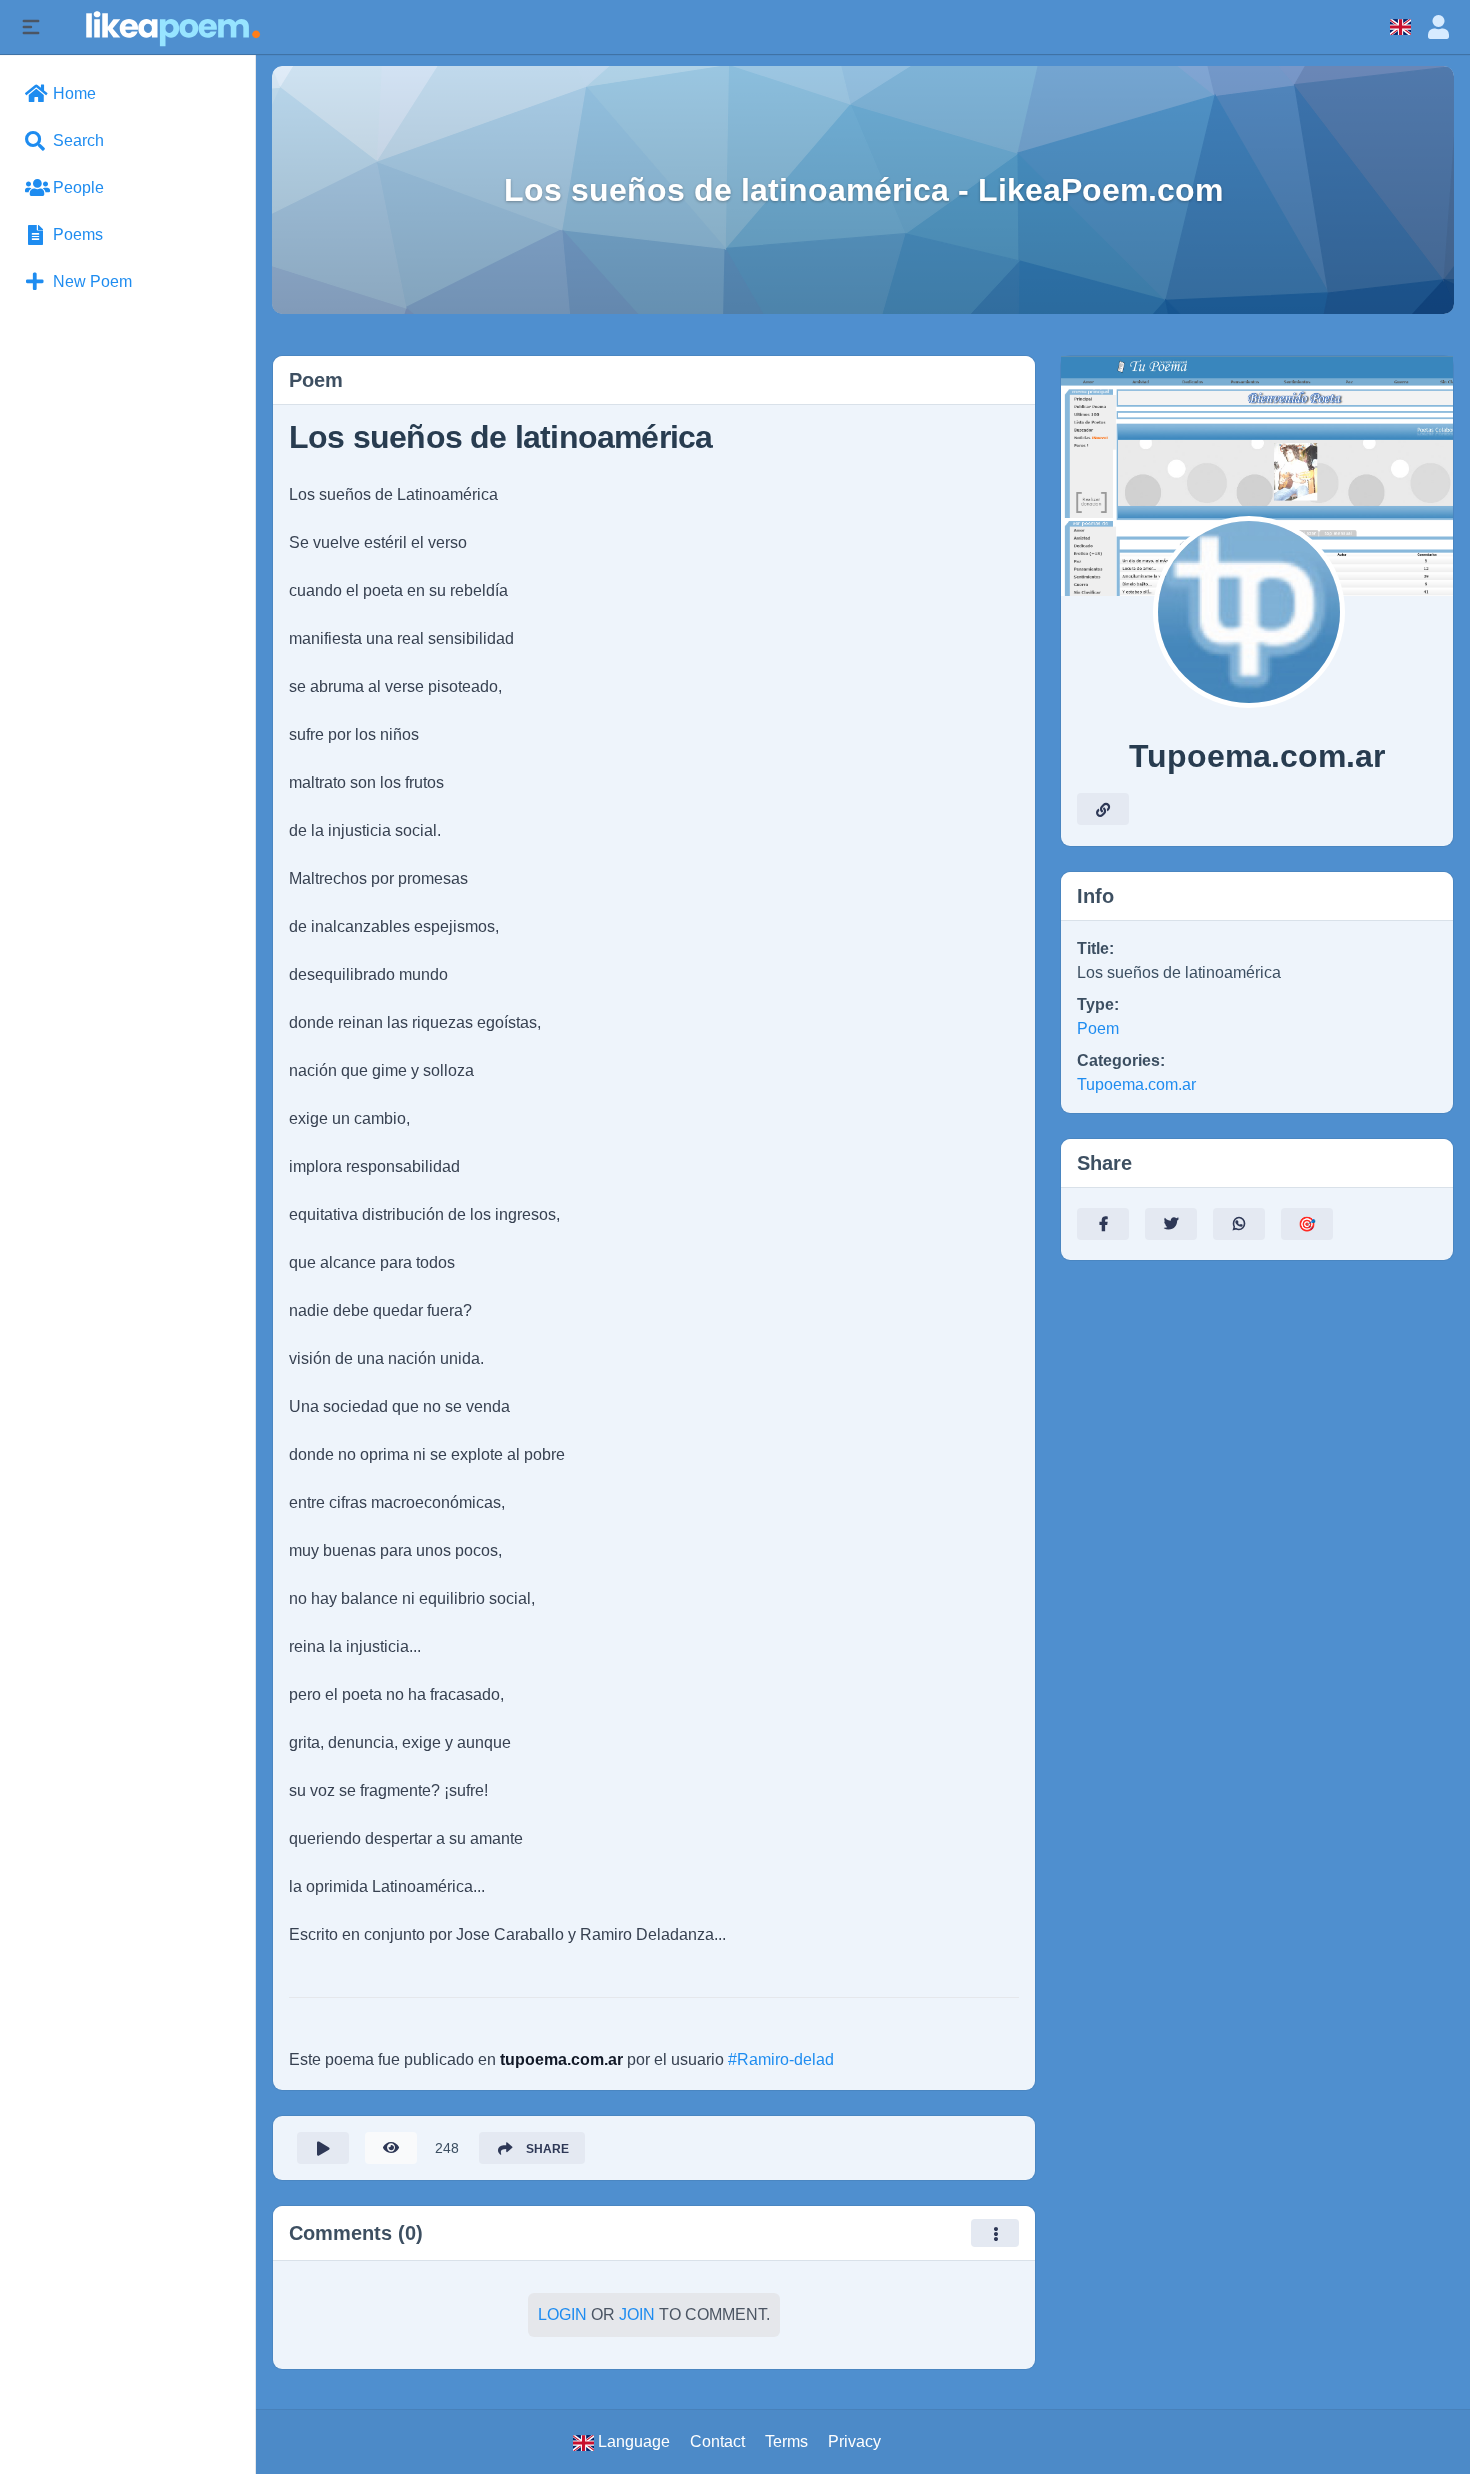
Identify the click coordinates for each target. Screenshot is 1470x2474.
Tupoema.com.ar (1136, 1084)
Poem (1098, 1028)
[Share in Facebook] (1103, 1224)
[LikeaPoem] (171, 26)
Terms (786, 2441)
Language (632, 2441)
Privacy (854, 2441)
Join (637, 2314)
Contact (717, 2441)
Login (562, 2314)
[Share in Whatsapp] (1239, 1224)
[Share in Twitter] (1171, 1224)
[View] (391, 2148)
